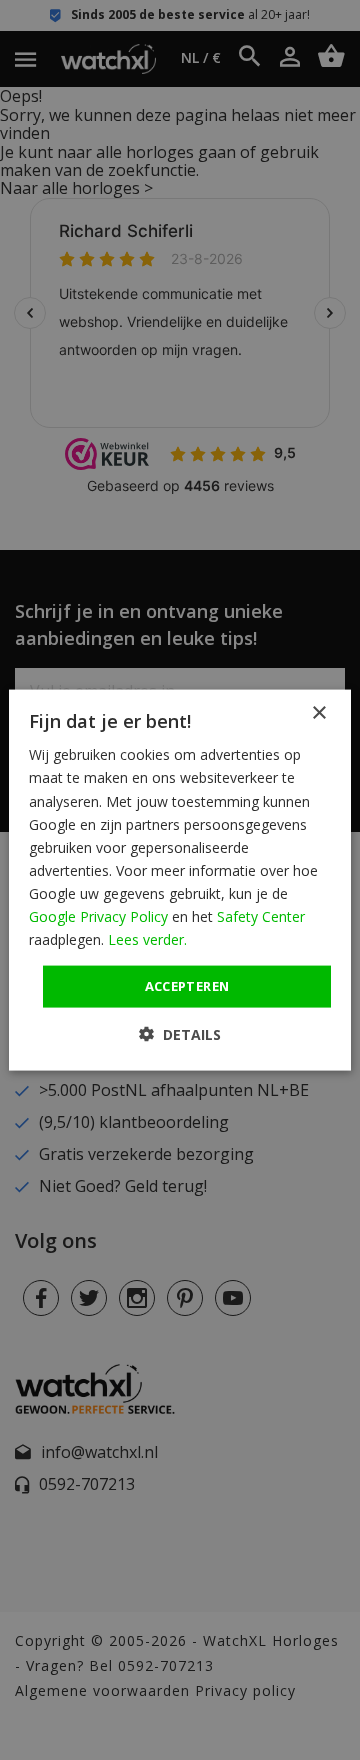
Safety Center (261, 916)
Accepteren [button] (187, 986)
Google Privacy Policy (98, 916)
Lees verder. (147, 939)
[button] (180, 1033)
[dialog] (180, 880)
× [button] (318, 713)
